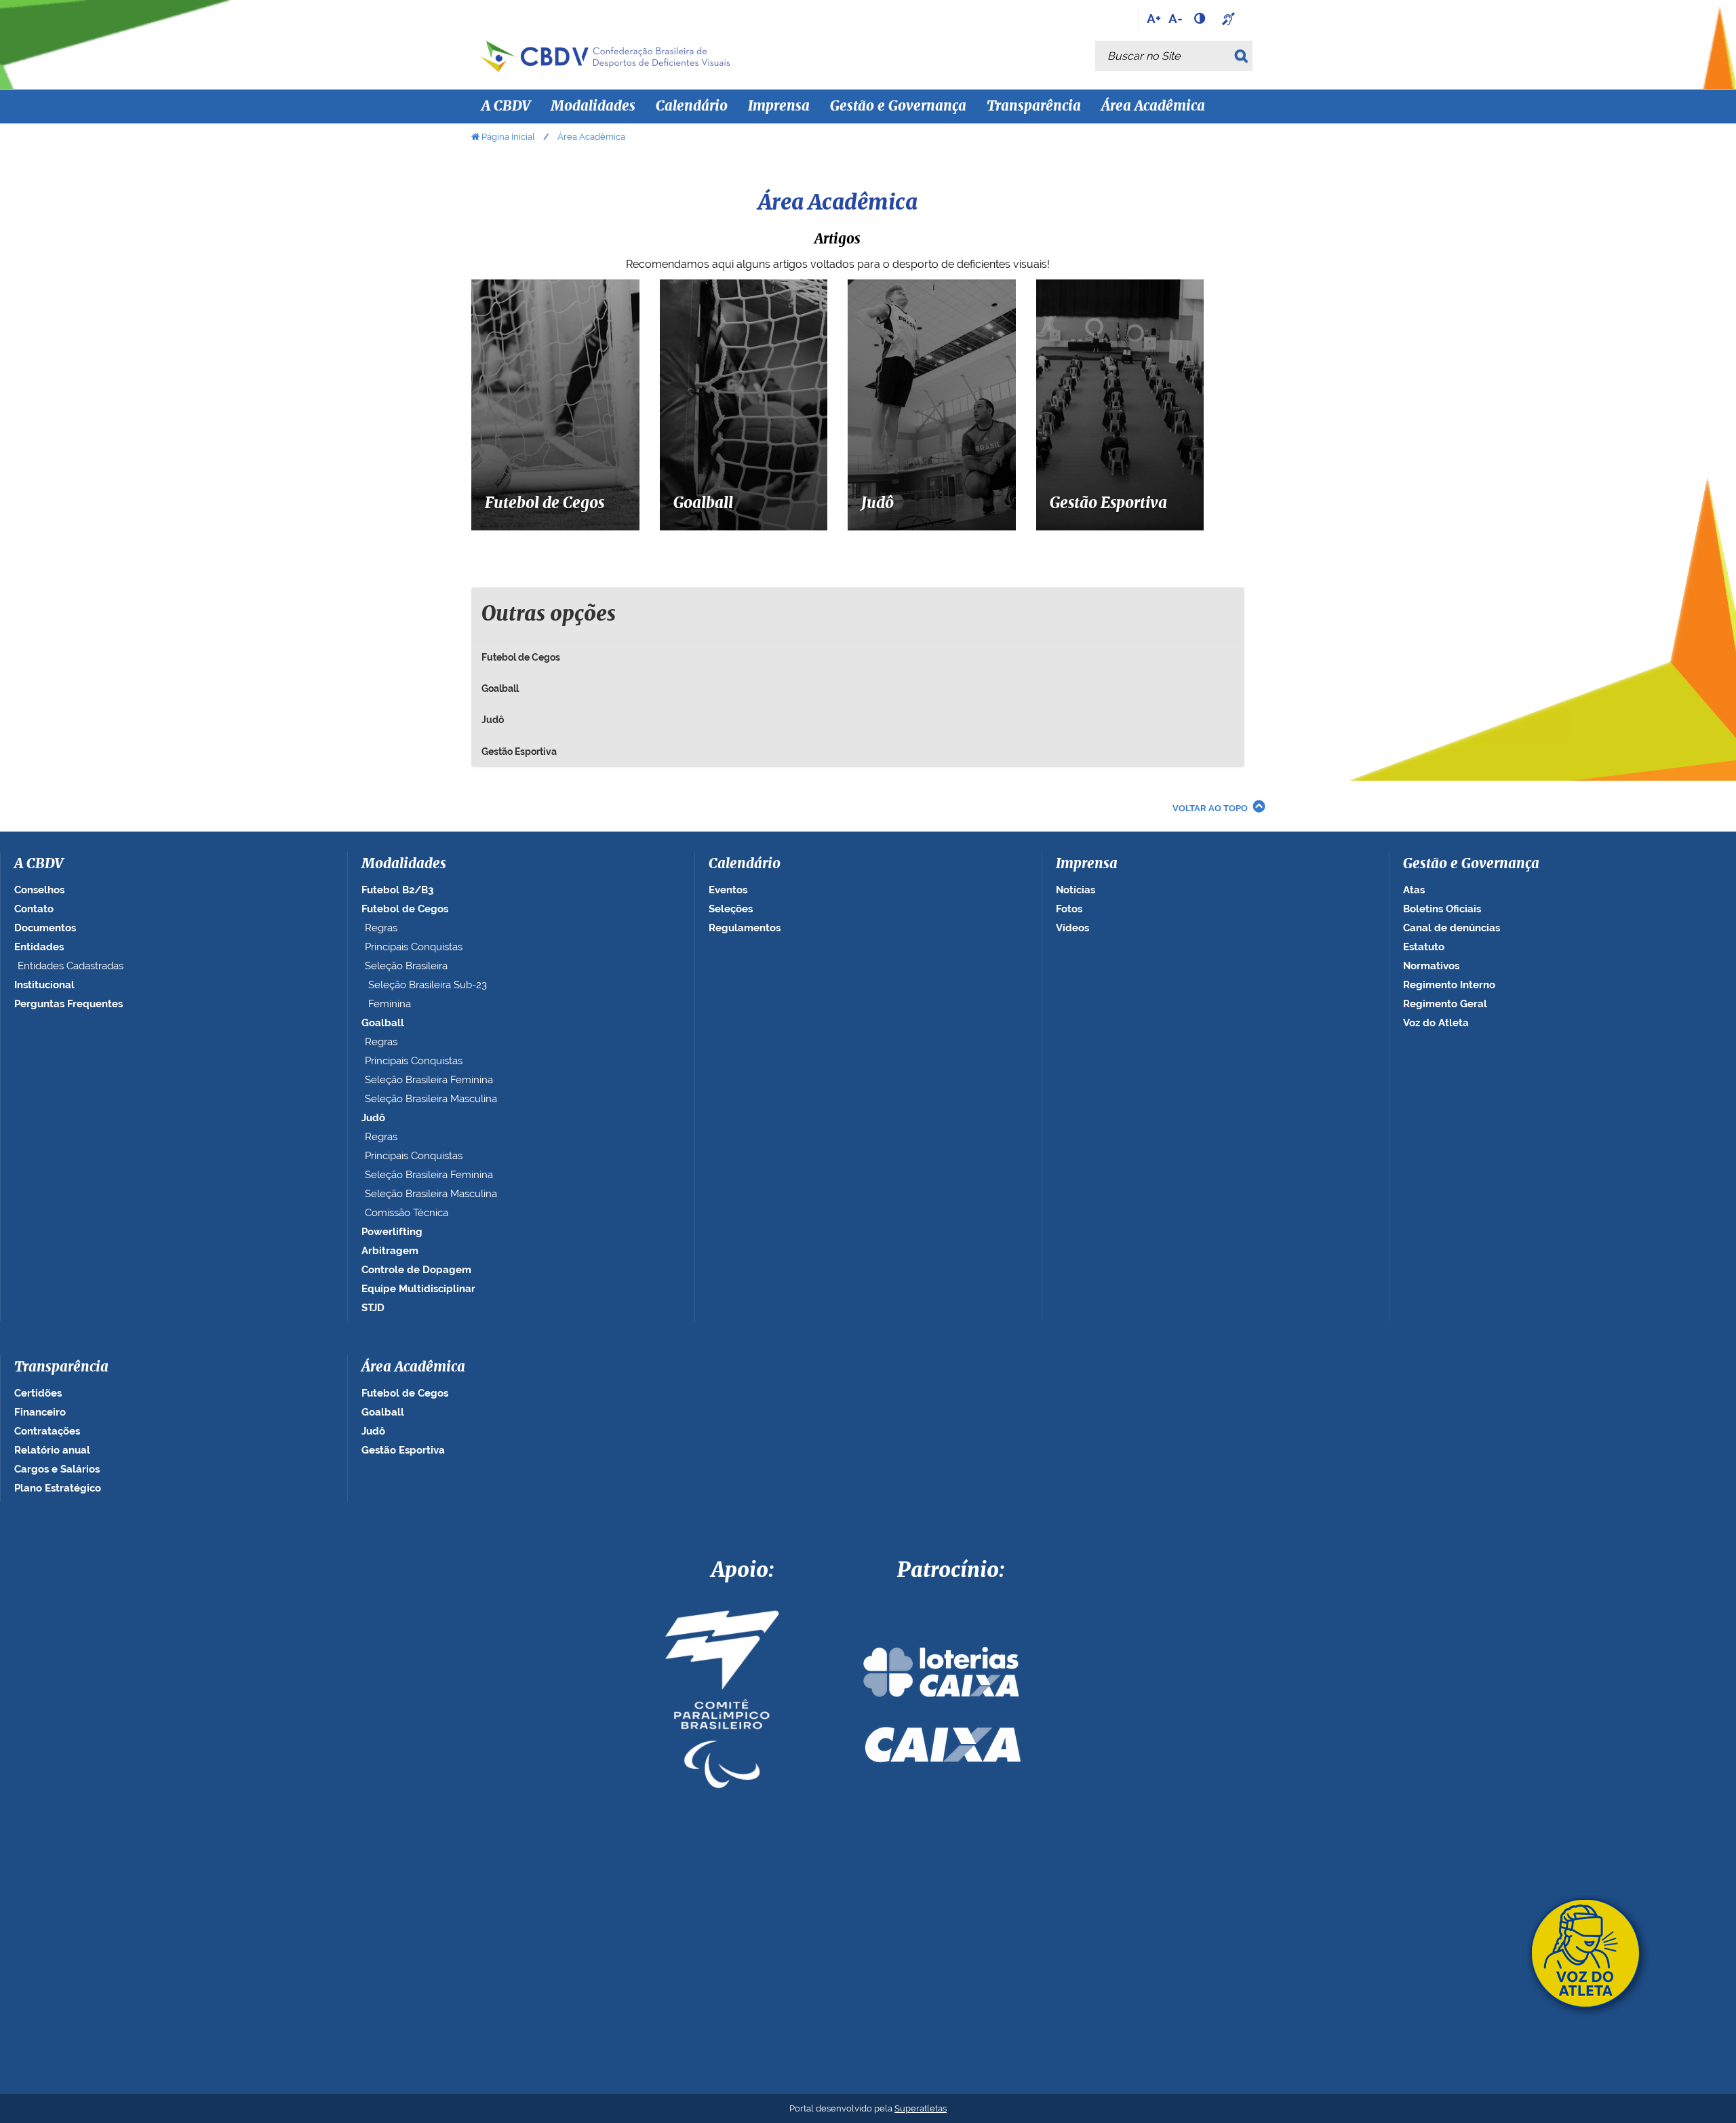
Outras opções (549, 615)
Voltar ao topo (1210, 808)
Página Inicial (508, 137)
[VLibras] (1230, 18)
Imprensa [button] (779, 106)
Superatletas (921, 2108)
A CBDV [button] (506, 106)
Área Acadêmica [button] (1153, 106)
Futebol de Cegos (521, 657)
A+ (1154, 18)
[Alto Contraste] (1201, 18)
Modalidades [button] (593, 106)
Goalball (500, 688)
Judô (493, 720)
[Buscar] (1243, 56)
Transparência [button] (1034, 106)
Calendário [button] (692, 106)
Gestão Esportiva (519, 752)
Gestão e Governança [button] (898, 106)
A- (1176, 18)
